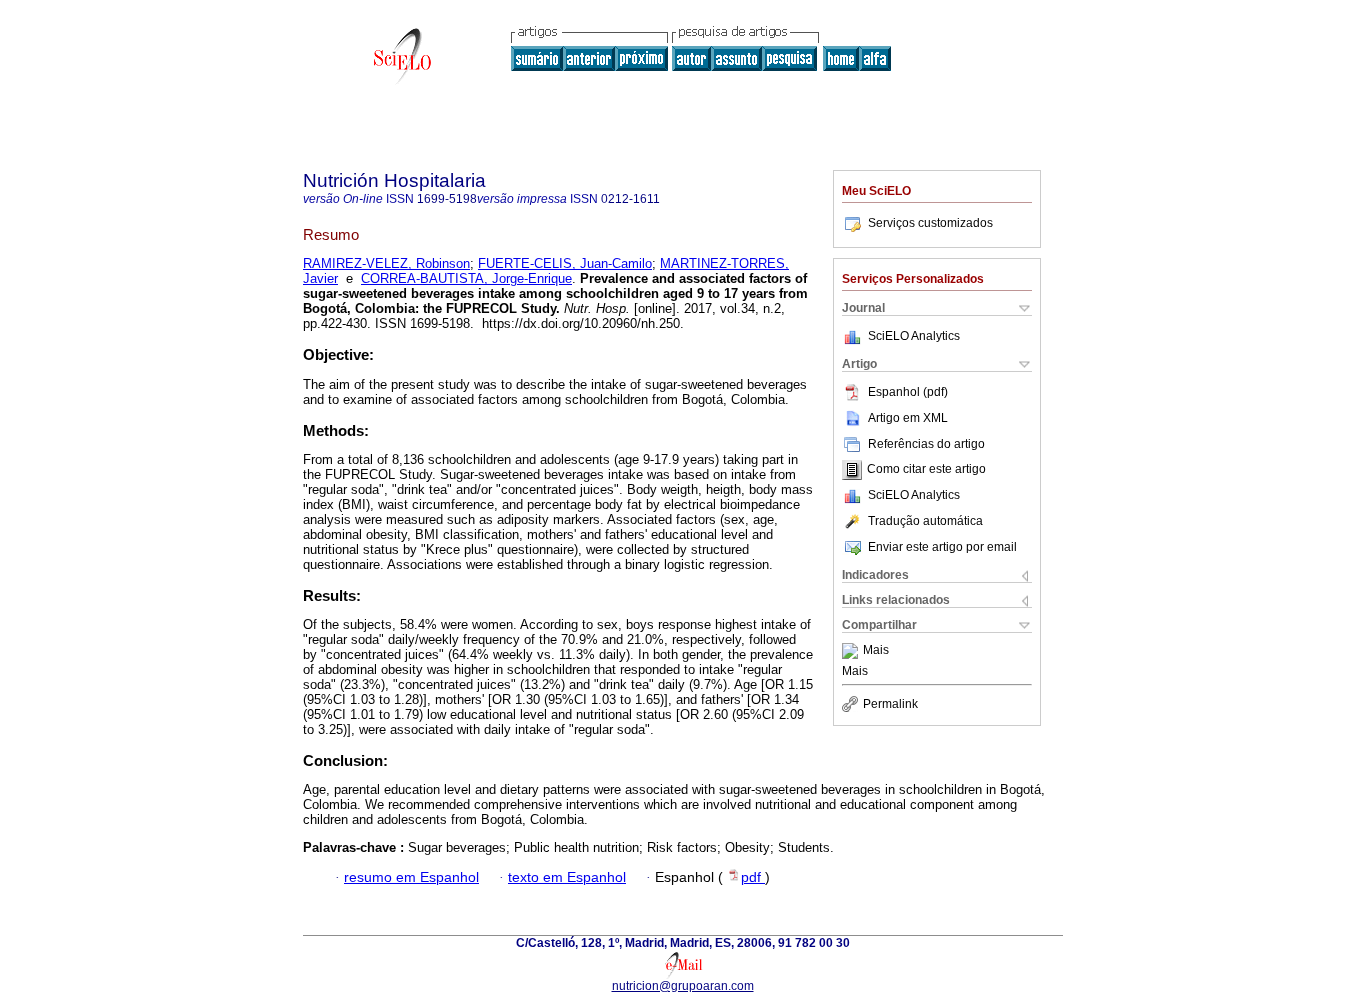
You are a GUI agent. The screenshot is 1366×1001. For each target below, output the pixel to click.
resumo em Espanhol (411, 877)
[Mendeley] (852, 651)
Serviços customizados (930, 223)
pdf (753, 877)
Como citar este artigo (926, 470)
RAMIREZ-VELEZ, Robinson (386, 263)
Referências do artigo (926, 444)
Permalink (890, 704)
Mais (876, 651)
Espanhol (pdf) (908, 392)
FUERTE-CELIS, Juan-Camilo (565, 263)
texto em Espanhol (567, 877)
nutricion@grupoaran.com (683, 986)
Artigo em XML (908, 418)
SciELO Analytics (914, 336)
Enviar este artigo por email (942, 547)
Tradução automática (925, 521)
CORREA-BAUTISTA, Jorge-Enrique (466, 278)
